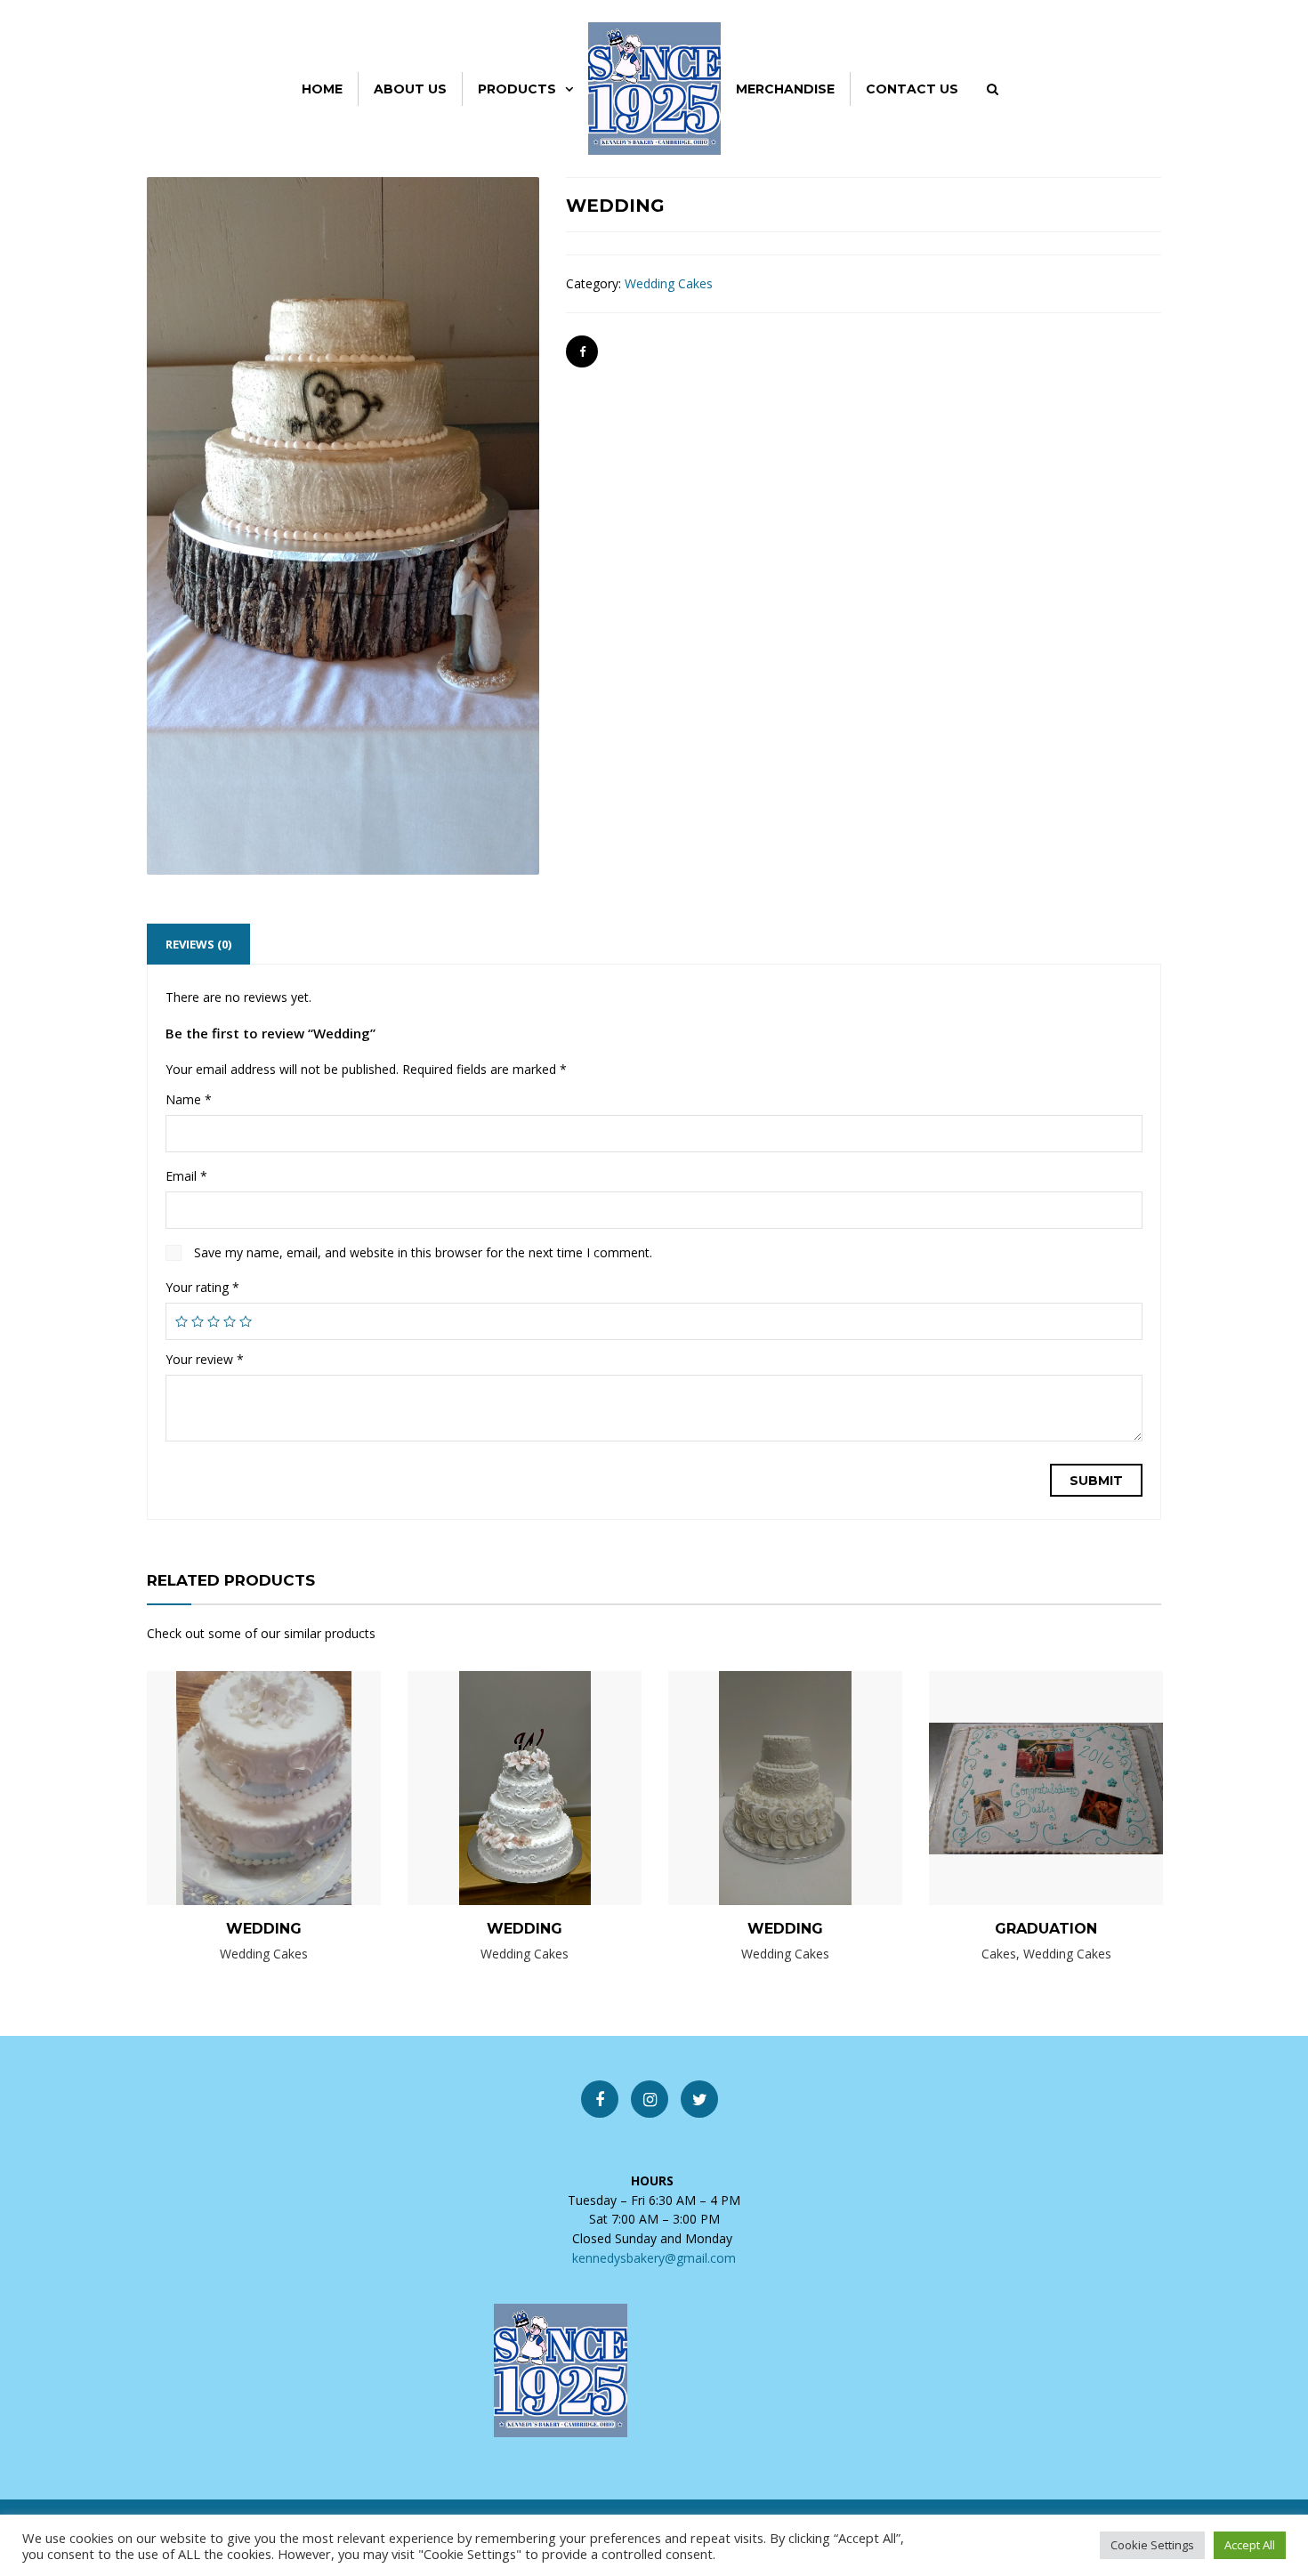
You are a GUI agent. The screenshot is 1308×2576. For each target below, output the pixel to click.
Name (189, 1099)
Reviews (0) (198, 944)
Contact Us (912, 89)
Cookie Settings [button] (1152, 2545)
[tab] (198, 944)
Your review (205, 1359)
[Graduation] (1016, 1787)
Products (517, 89)
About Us (410, 89)
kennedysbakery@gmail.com (654, 2258)
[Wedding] (234, 1787)
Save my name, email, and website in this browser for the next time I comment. (423, 1252)
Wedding (264, 1929)
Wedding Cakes (669, 283)
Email (186, 1176)
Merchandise (785, 89)
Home (322, 89)
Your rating (202, 1287)
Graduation (1046, 1929)
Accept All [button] (1250, 2545)
